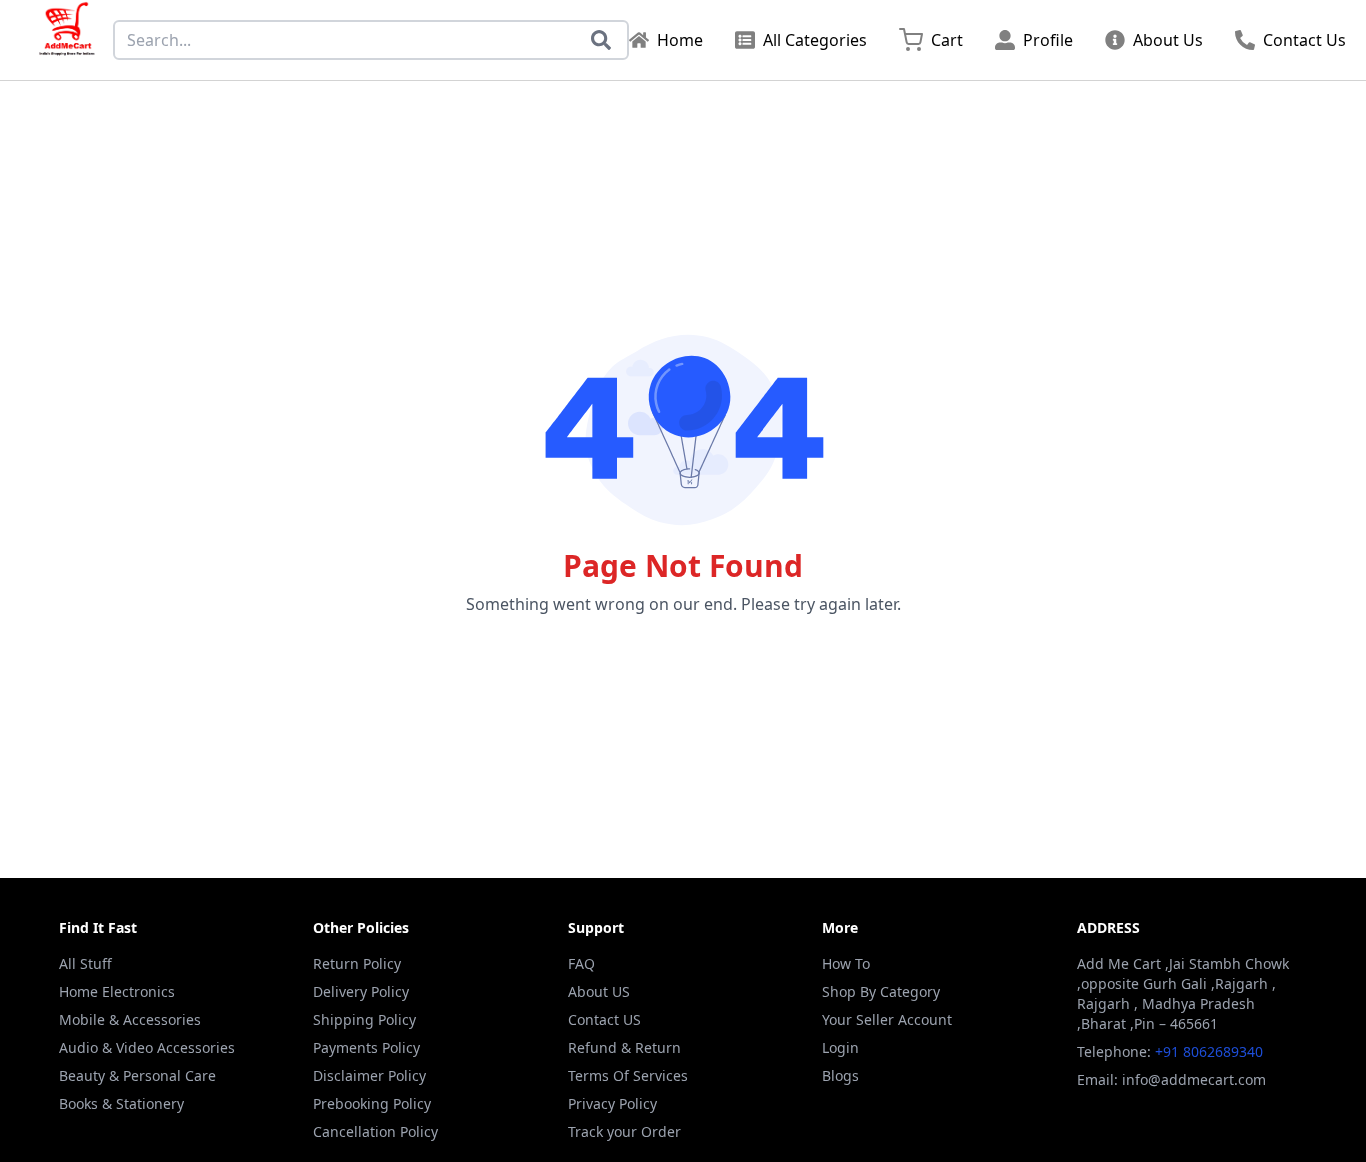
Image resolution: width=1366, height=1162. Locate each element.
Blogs (840, 1075)
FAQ (581, 963)
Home (680, 40)
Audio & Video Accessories (147, 1047)
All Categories (815, 40)
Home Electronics (117, 991)
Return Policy (357, 963)
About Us (1168, 40)
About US (599, 991)
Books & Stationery (121, 1103)
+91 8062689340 (1209, 1051)
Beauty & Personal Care (137, 1075)
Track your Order (624, 1131)
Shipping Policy (364, 1019)
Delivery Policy (361, 991)
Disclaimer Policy (369, 1075)
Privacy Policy (612, 1103)
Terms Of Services (628, 1075)
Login (840, 1047)
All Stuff (85, 963)
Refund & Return (624, 1047)
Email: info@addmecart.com (1171, 1079)
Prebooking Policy (372, 1103)
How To (846, 963)
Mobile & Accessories (130, 1019)
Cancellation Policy (375, 1131)
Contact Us (1304, 40)
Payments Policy (366, 1047)
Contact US (604, 1019)
